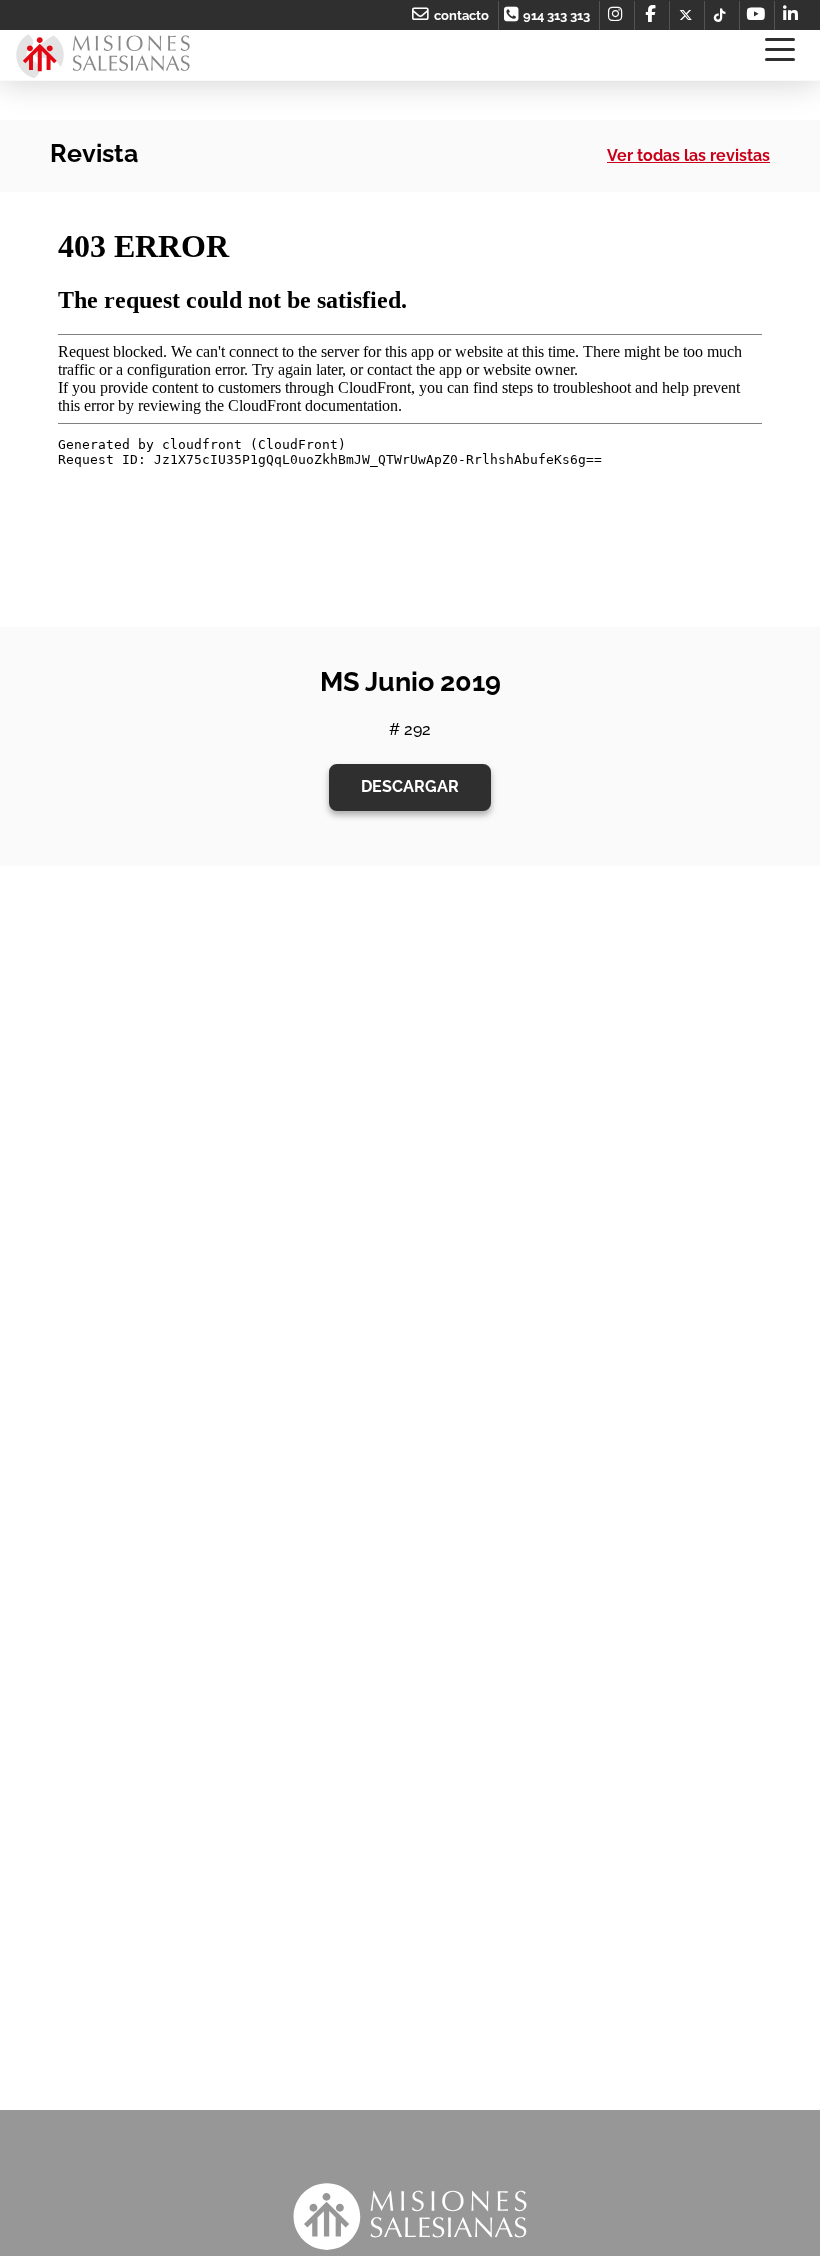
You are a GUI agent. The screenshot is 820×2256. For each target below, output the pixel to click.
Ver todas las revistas (688, 155)
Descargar (410, 786)
